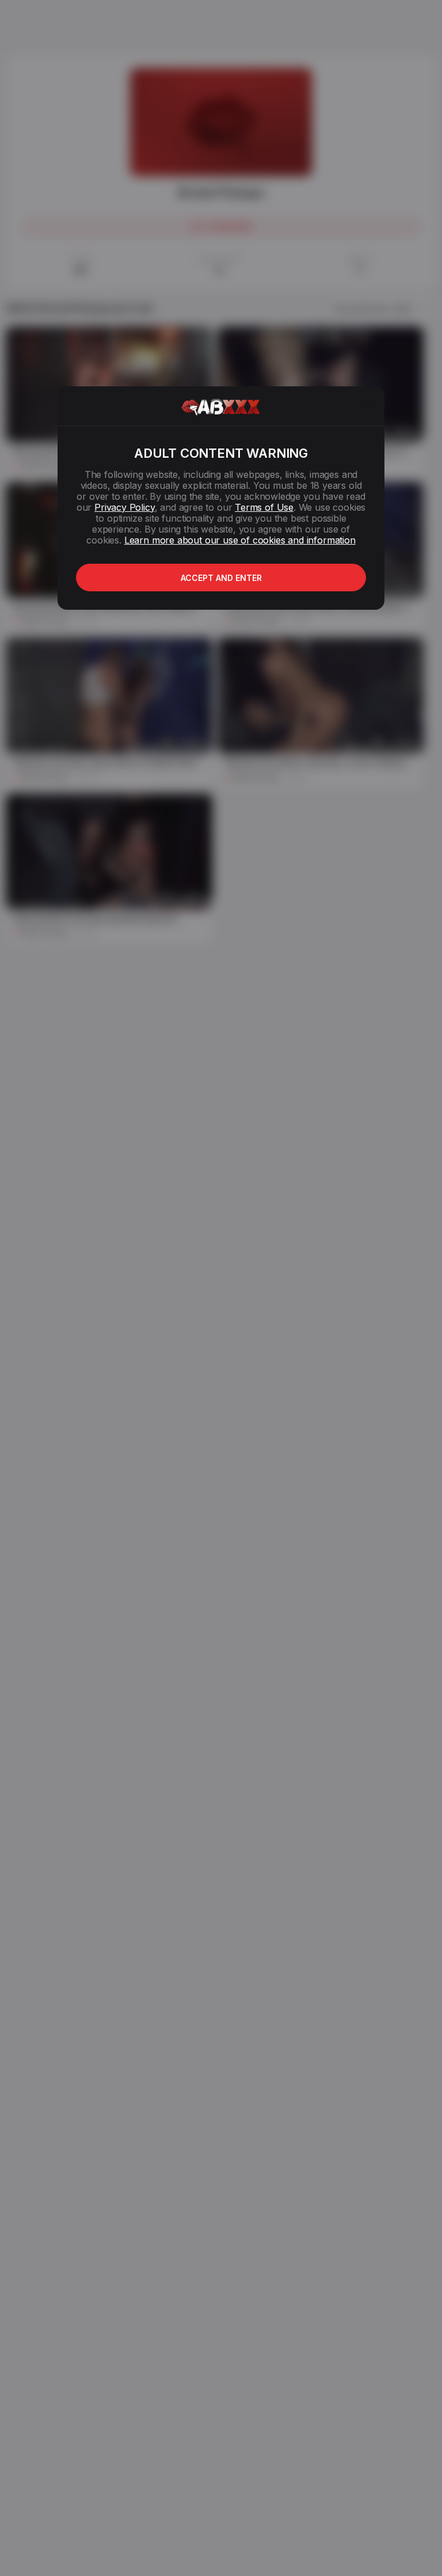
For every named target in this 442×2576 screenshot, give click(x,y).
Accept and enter (221, 578)
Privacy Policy (124, 507)
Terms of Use (264, 507)
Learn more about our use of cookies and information (240, 540)
